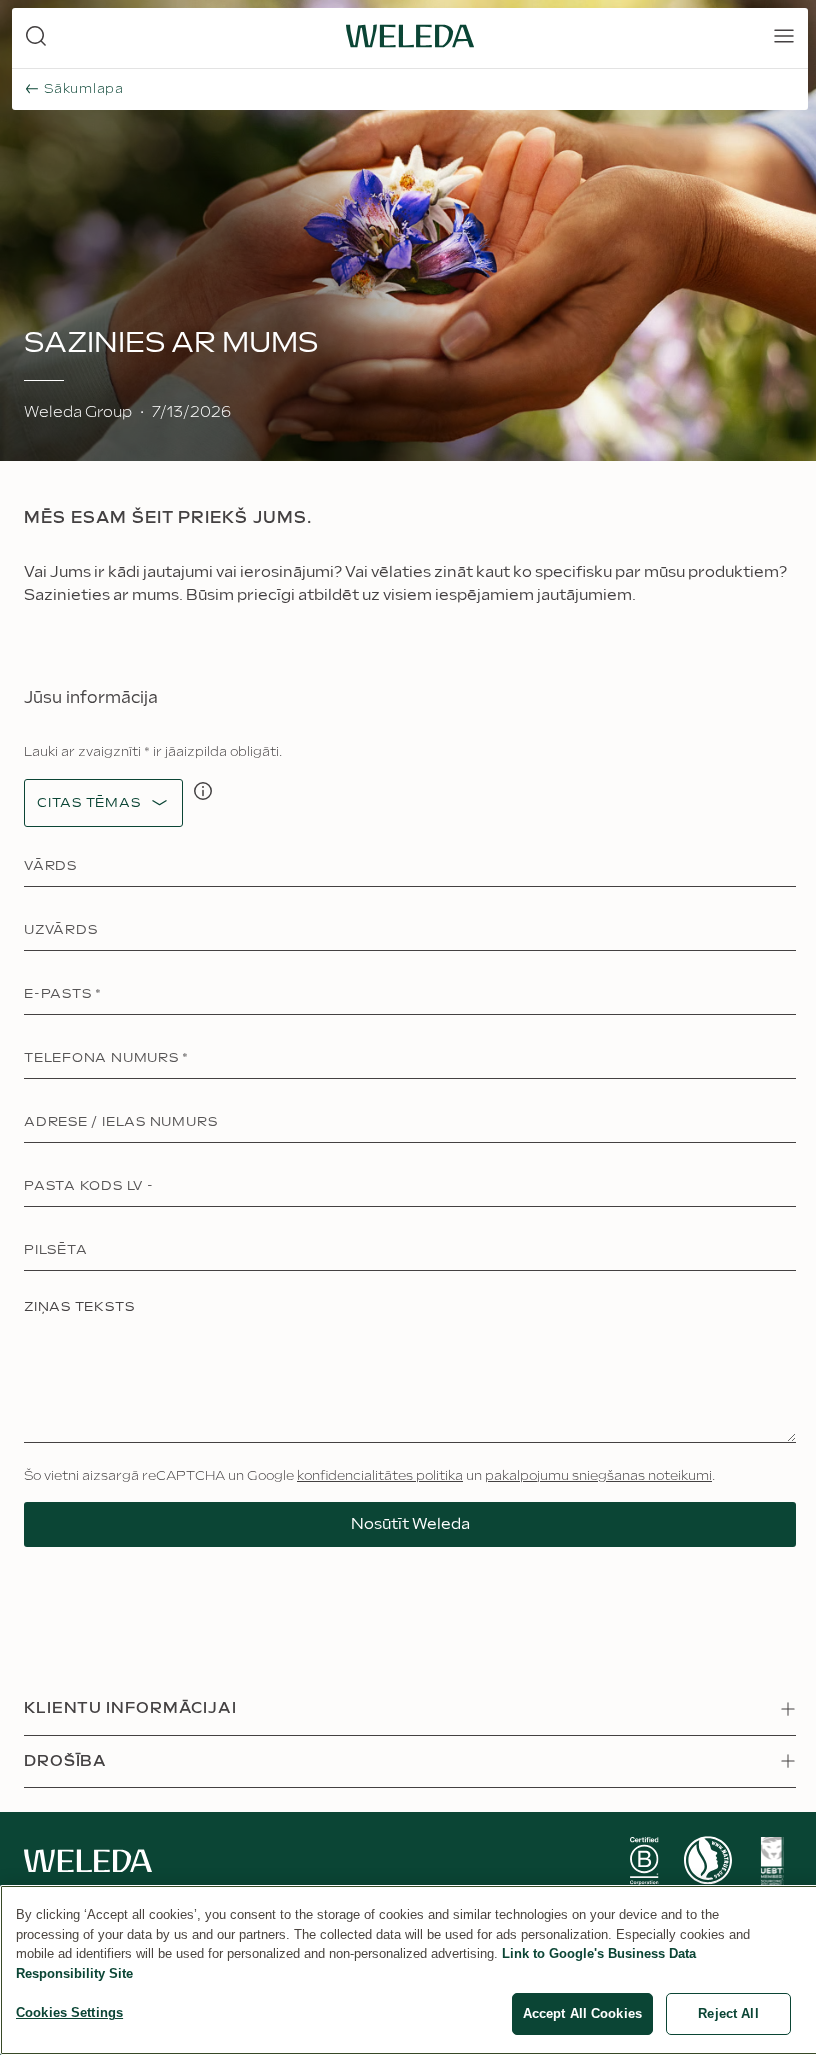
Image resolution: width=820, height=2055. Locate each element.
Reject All (728, 2013)
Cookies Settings (69, 2012)
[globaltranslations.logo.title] (410, 36)
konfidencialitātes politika (380, 1476)
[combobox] (89, 803)
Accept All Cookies (582, 2013)
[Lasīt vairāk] (644, 1861)
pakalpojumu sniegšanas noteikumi (598, 1476)
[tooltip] (203, 791)
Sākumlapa (84, 89)
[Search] (36, 36)
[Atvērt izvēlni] (784, 36)
